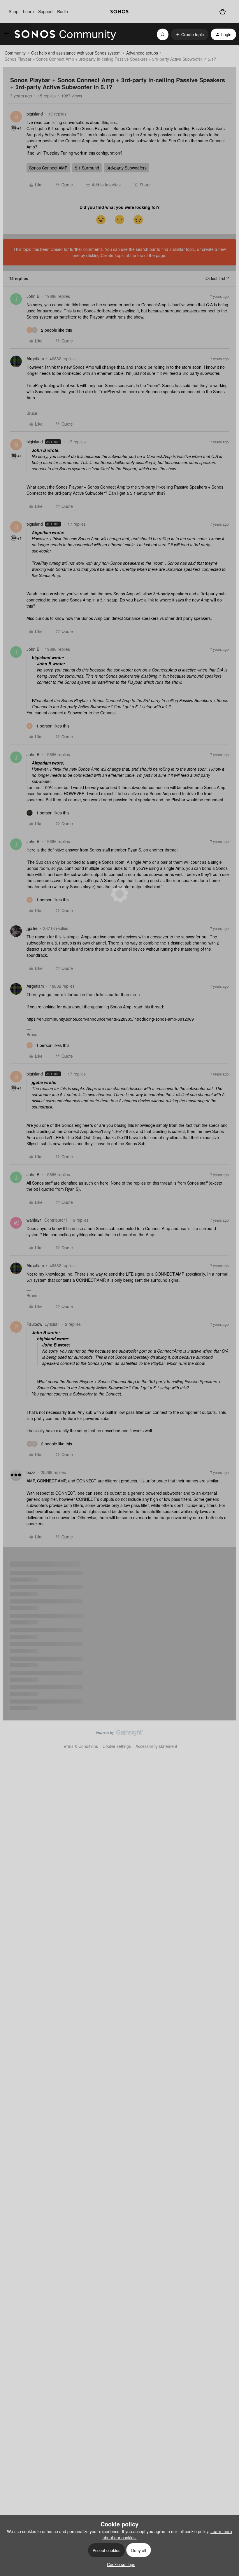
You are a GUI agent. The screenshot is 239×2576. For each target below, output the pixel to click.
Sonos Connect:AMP (48, 168)
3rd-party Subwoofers (127, 168)
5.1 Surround (87, 168)
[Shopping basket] (223, 12)
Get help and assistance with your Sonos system (76, 53)
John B (33, 296)
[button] (6, 35)
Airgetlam (35, 358)
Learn (28, 11)
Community (15, 53)
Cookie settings (117, 1746)
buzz (31, 1472)
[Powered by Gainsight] (120, 1734)
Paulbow (34, 1324)
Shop (14, 11)
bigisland (35, 114)
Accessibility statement (156, 1746)
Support (45, 11)
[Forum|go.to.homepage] (65, 34)
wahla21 (34, 1220)
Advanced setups (142, 53)
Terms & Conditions (80, 1746)
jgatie (32, 928)
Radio (63, 11)
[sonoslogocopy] (119, 12)
